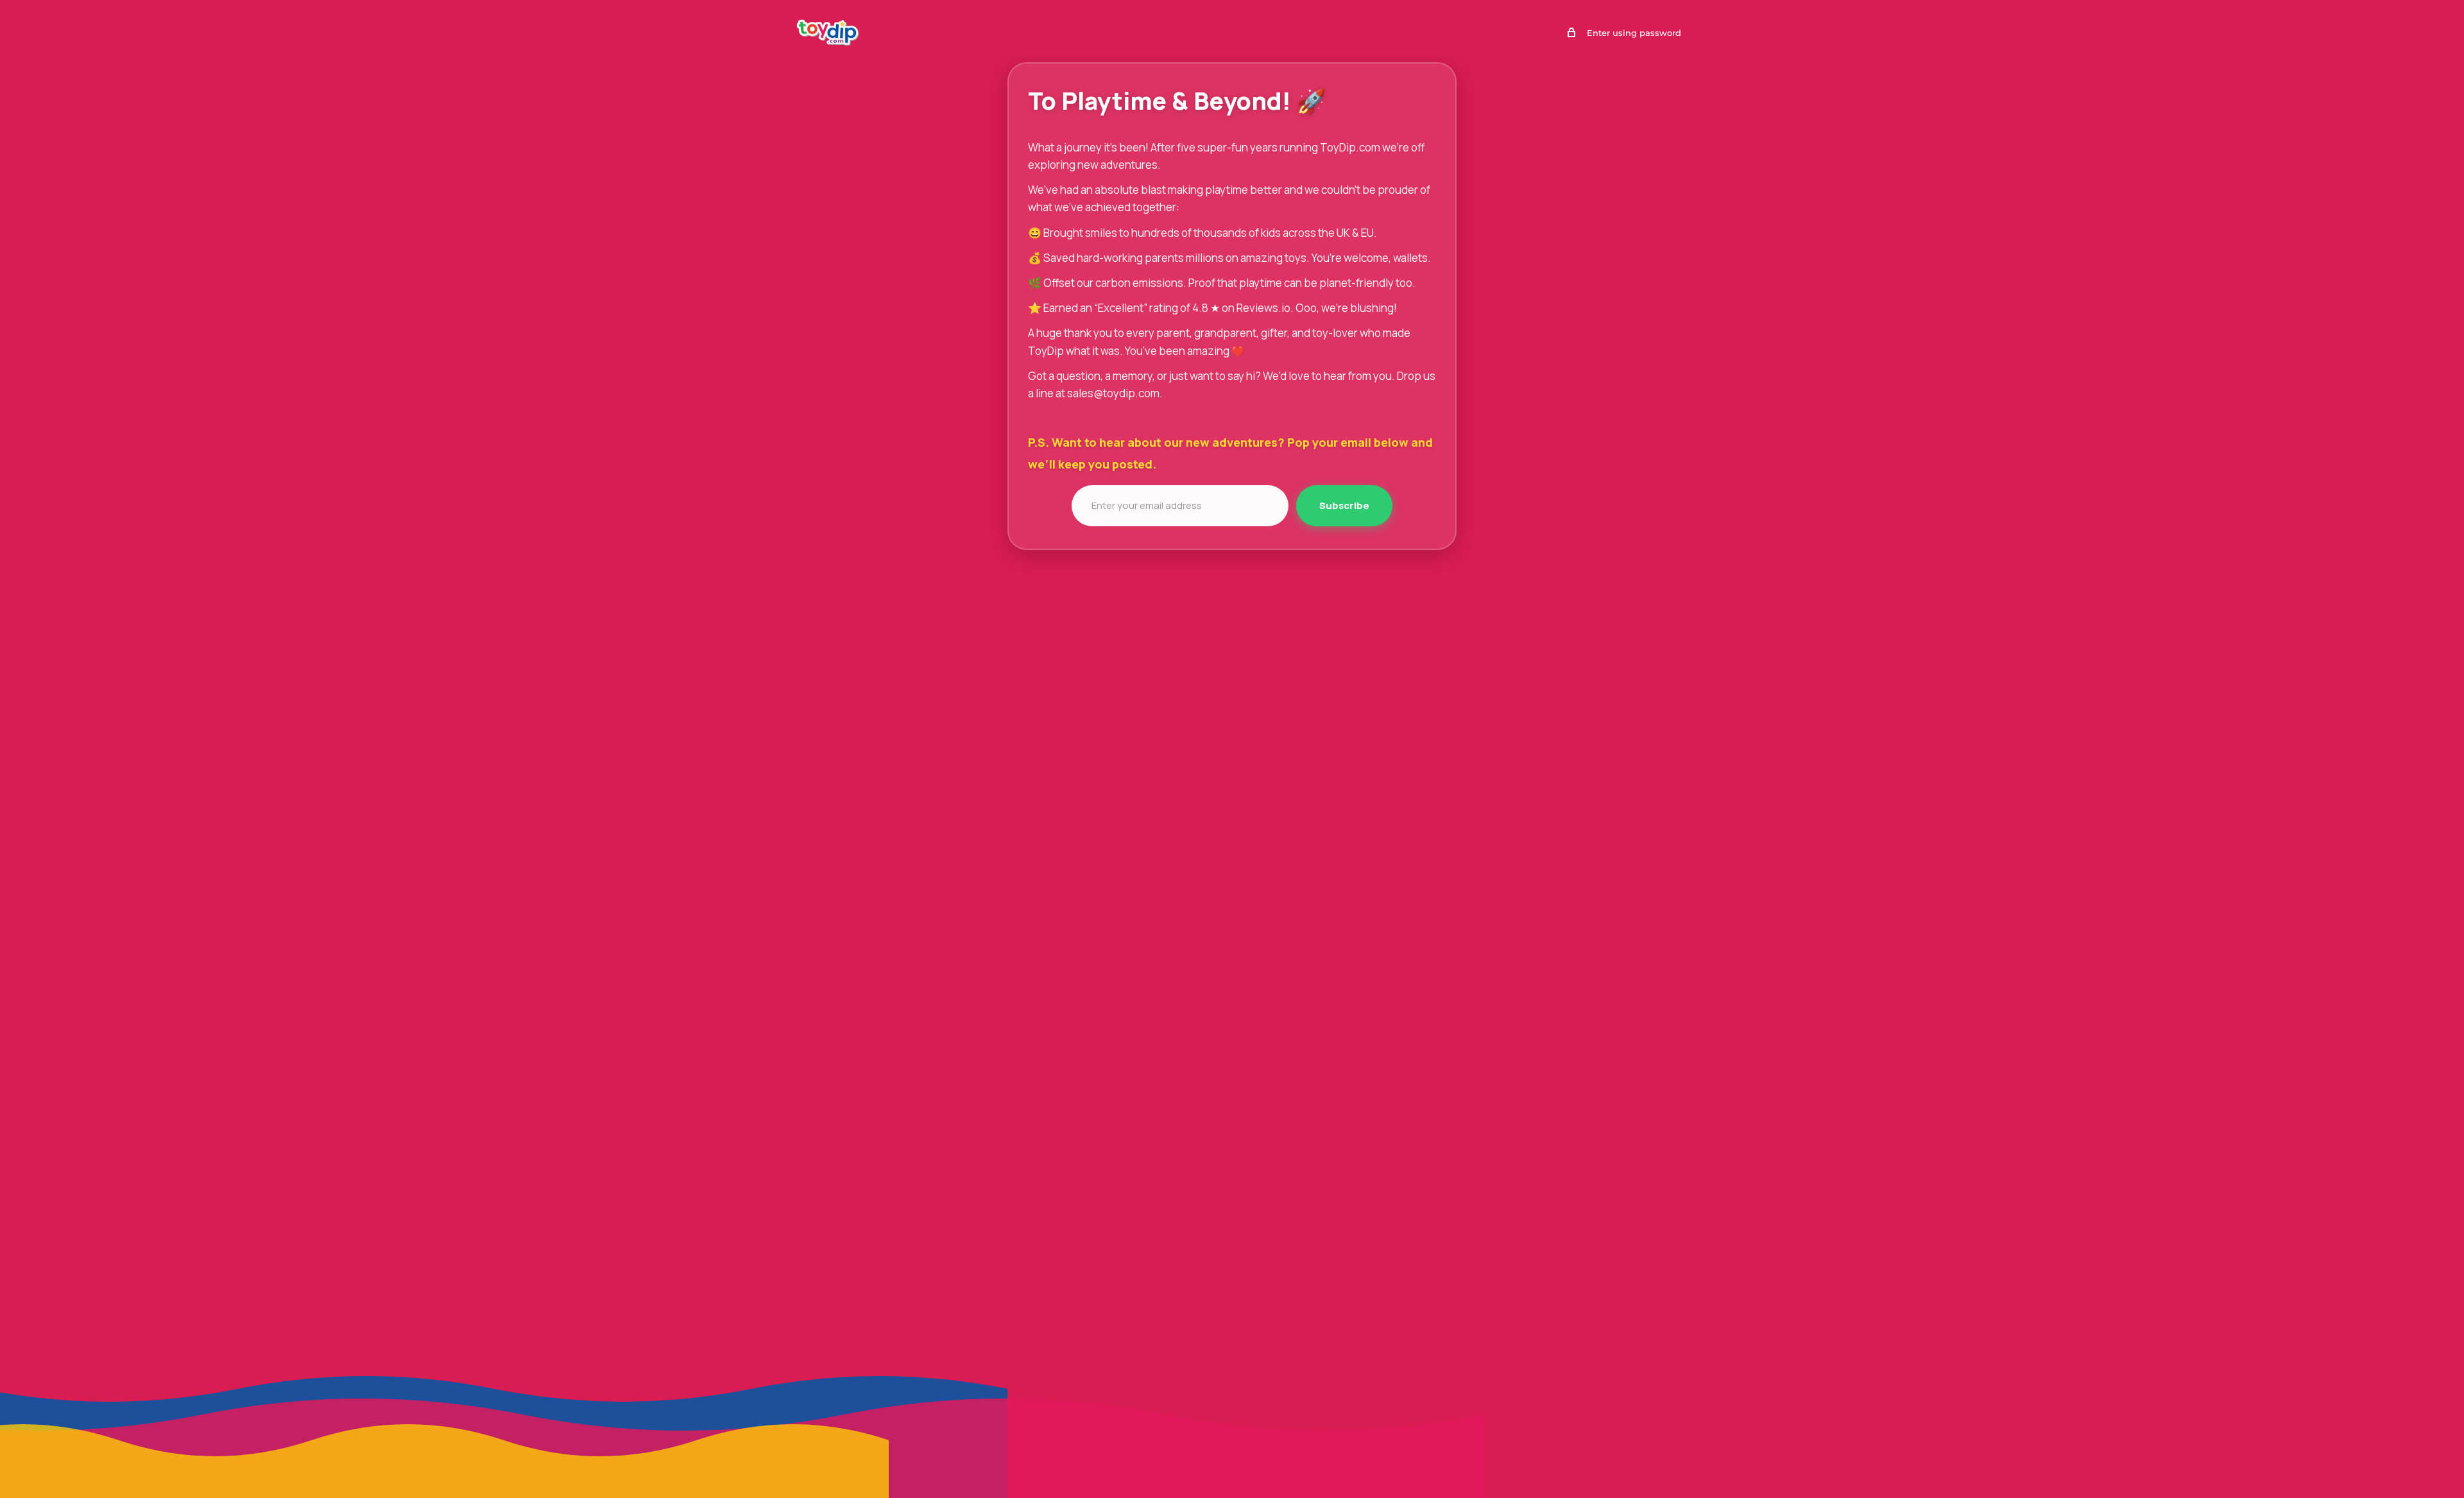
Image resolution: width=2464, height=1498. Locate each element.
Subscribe (1344, 505)
